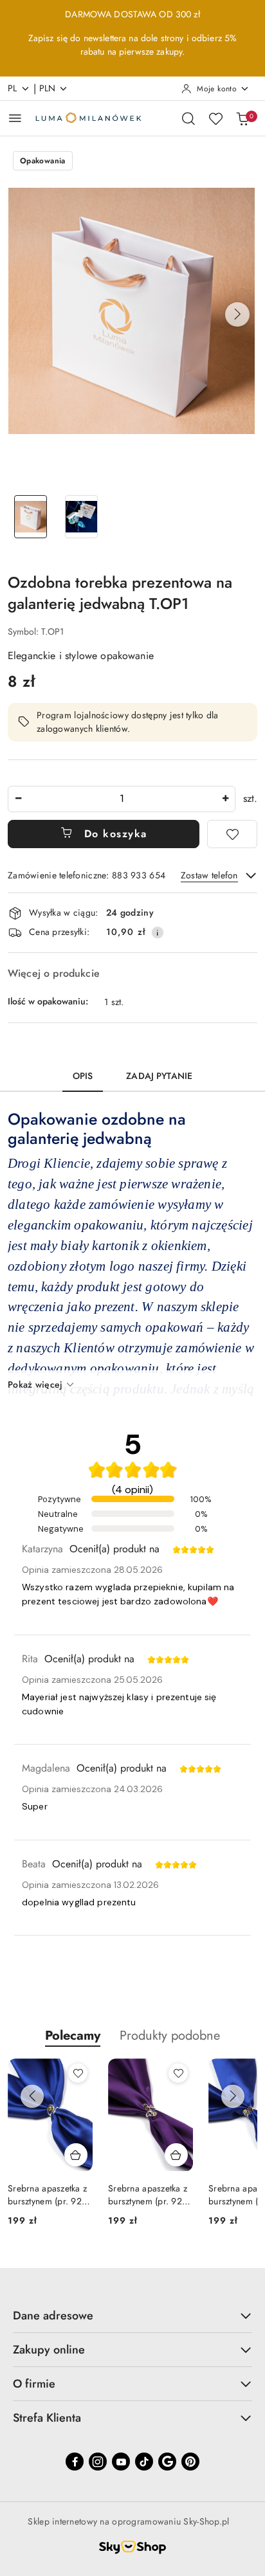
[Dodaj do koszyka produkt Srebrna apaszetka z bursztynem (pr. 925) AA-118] (76, 2155)
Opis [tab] (83, 1076)
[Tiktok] (144, 2462)
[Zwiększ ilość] (225, 799)
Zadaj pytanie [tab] (159, 1076)
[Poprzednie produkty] (32, 2096)
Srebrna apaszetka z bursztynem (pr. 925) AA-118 (49, 2195)
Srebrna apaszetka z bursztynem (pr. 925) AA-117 (149, 2195)
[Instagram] (98, 2462)
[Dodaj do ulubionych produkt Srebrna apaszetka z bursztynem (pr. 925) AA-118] (78, 2073)
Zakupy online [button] (49, 2350)
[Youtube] (121, 2462)
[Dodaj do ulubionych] (232, 834)
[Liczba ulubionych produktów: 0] (215, 118)
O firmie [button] (34, 2384)
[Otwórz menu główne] (15, 118)
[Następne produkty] (233, 2096)
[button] (237, 314)
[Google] (167, 2462)
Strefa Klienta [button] (47, 2418)
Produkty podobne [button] (170, 2036)
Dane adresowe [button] (53, 2316)
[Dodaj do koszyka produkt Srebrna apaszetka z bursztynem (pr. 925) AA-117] (176, 2155)
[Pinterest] (190, 2462)
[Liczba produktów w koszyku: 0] (242, 118)
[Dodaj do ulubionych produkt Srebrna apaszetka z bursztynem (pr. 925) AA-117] (178, 2073)
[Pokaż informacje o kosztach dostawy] (158, 932)
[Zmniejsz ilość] (18, 799)
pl (13, 88)
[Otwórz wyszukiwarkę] (188, 118)
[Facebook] (75, 2462)
